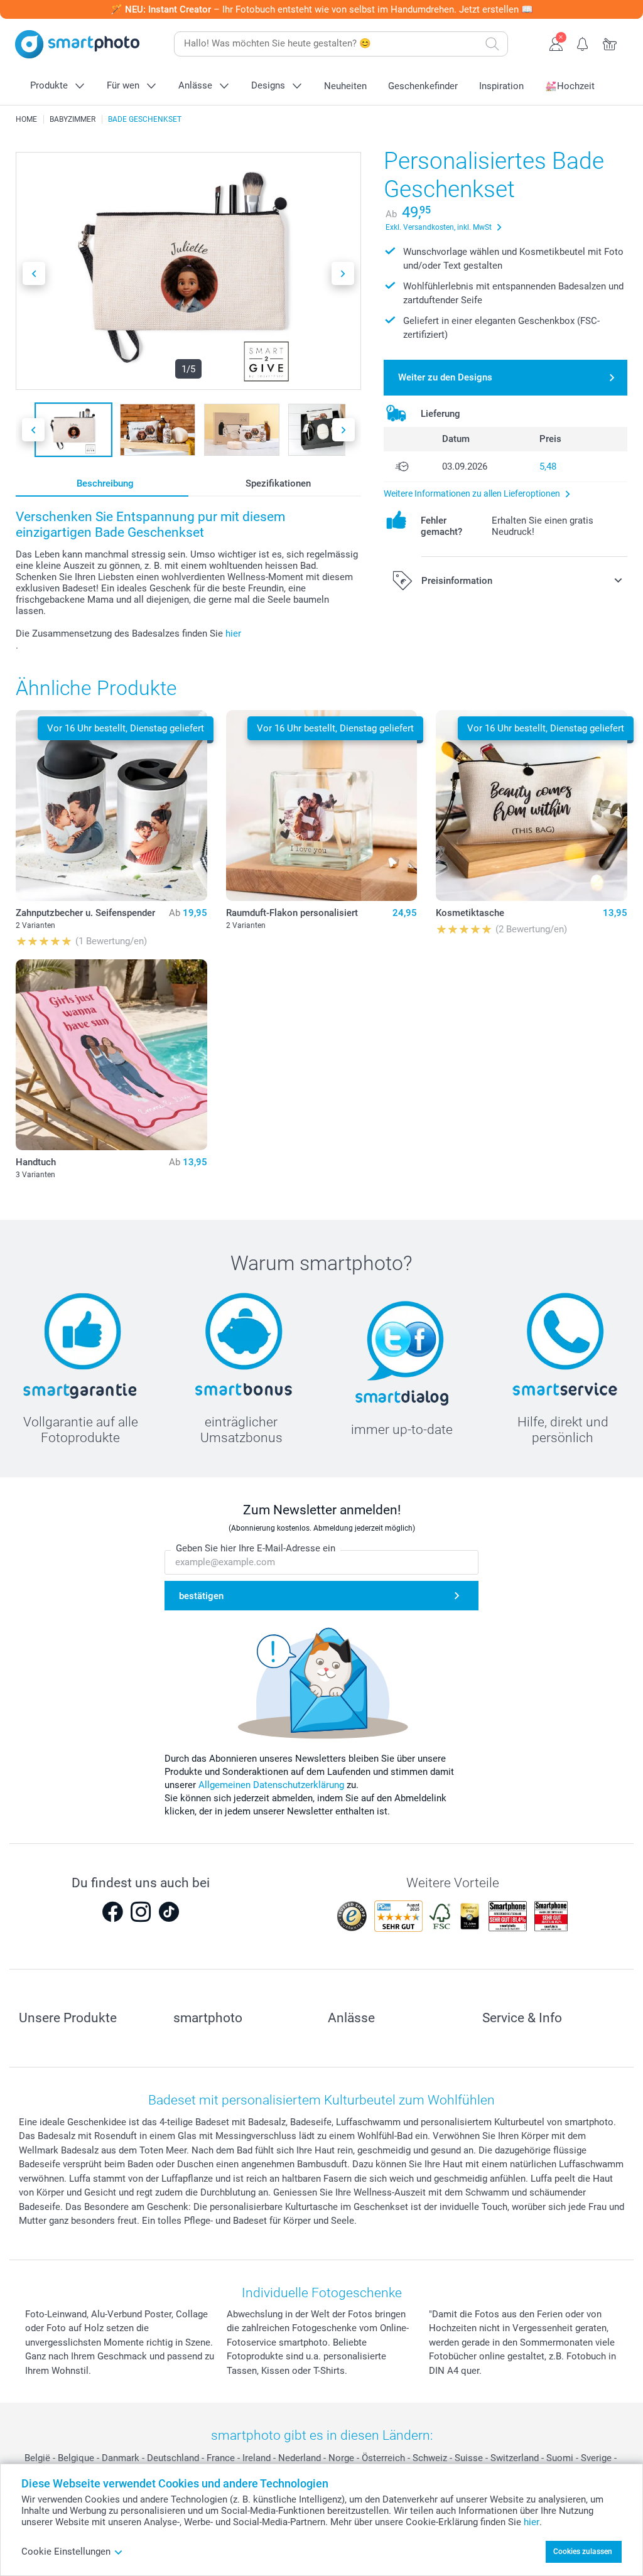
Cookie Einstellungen (66, 2552)
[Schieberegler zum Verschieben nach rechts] (343, 273)
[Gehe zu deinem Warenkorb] (610, 43)
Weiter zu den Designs (445, 377)
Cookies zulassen (583, 2552)
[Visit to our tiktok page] (169, 1912)
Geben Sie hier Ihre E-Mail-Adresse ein (256, 1548)
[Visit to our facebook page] (112, 1912)
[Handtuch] (111, 1055)
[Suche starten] (492, 44)
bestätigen (201, 1596)
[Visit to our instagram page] (141, 1912)
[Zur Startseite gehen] (77, 44)
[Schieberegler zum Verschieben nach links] (34, 273)
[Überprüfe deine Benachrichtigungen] (583, 43)
